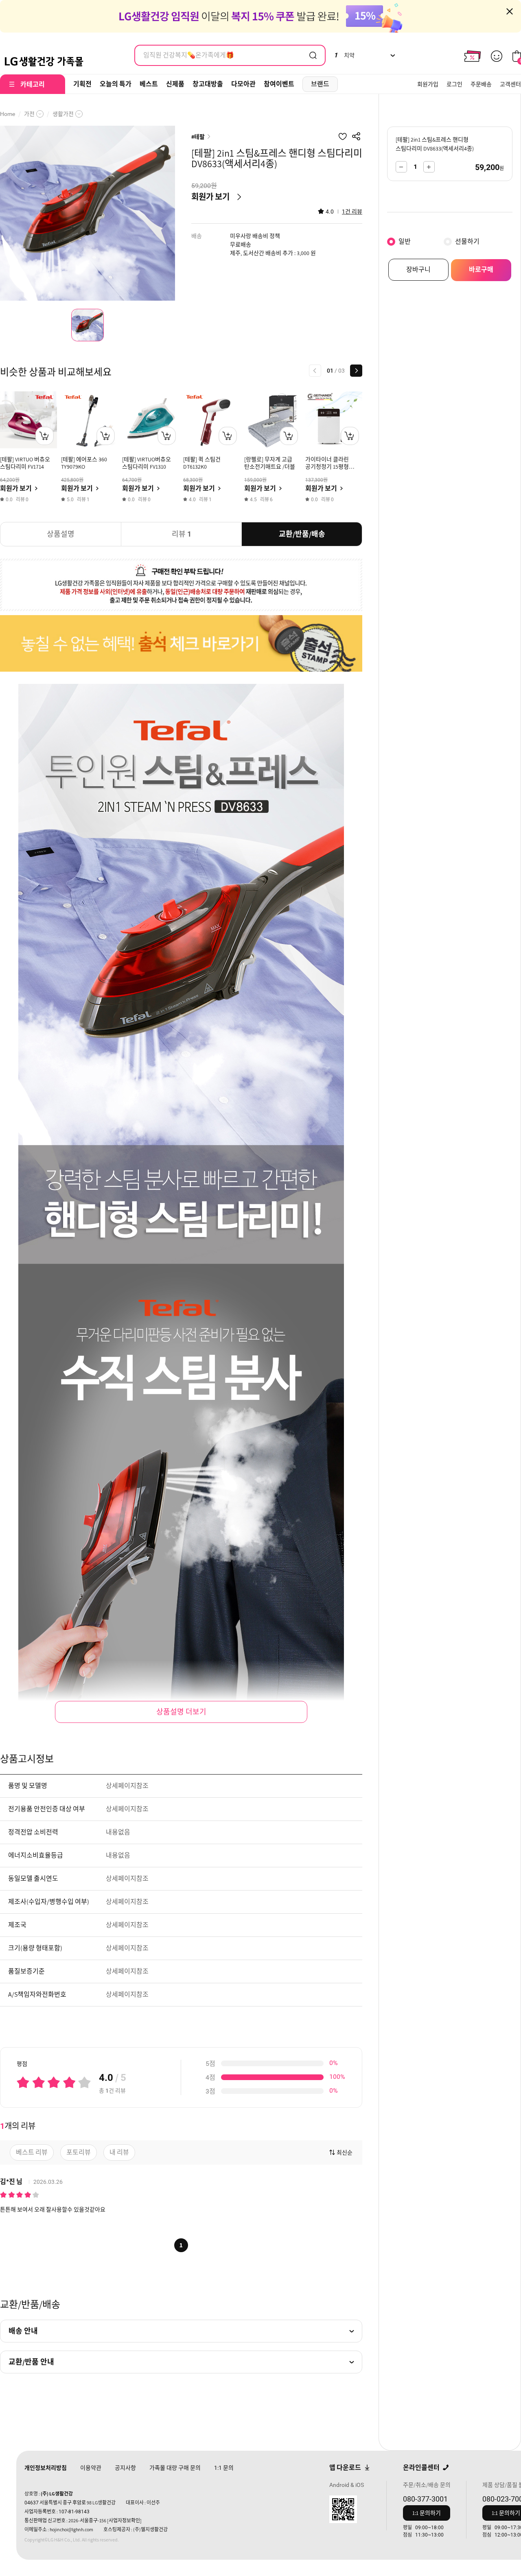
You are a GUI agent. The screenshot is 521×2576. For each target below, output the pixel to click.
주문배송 (481, 84)
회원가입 (428, 84)
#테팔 (198, 137)
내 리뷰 (119, 2152)
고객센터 (510, 84)
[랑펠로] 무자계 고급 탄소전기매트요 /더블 (270, 463)
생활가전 (63, 114)
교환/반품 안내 (31, 2362)
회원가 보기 (210, 197)
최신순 (345, 2152)
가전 (29, 114)
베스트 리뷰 (32, 2152)
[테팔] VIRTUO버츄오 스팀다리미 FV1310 (147, 463)
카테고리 (33, 84)
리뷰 (182, 534)
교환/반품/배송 (302, 534)
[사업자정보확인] (124, 2520)
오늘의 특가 (116, 84)
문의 (224, 2468)
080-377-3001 (425, 2499)
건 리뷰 (352, 212)
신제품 (175, 84)
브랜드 (320, 84)
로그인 (454, 84)
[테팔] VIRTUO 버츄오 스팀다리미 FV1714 (25, 463)
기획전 (82, 84)
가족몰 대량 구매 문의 (175, 2468)
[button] (315, 371)
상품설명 (61, 534)
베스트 (149, 84)
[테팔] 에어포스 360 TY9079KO (84, 463)
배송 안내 (23, 2331)
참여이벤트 (279, 84)
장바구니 (418, 270)
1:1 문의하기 (427, 2513)
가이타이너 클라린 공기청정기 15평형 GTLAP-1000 (327, 467)
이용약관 (91, 2468)
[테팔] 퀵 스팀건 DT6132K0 (202, 463)
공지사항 (125, 2468)
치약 (344, 55)
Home (8, 114)
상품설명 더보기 (181, 1712)
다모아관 (243, 84)
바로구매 (481, 270)
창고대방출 (208, 84)
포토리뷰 (79, 2152)
